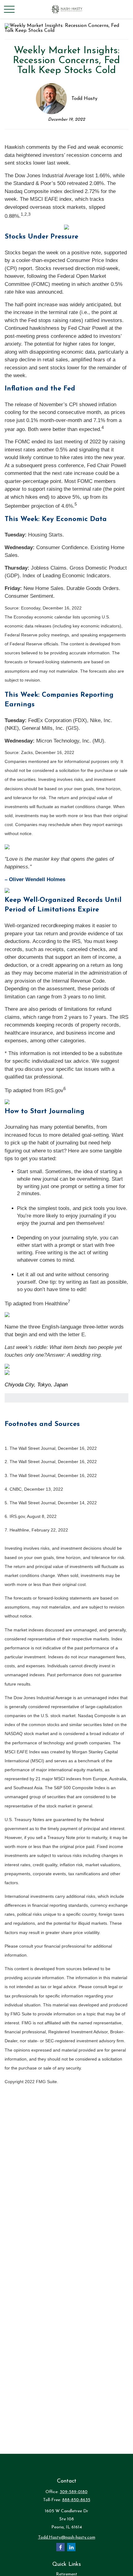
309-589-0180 (74, 2492)
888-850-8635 (76, 2500)
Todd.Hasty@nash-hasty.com (67, 2537)
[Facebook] (60, 2547)
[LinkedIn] (71, 2547)
